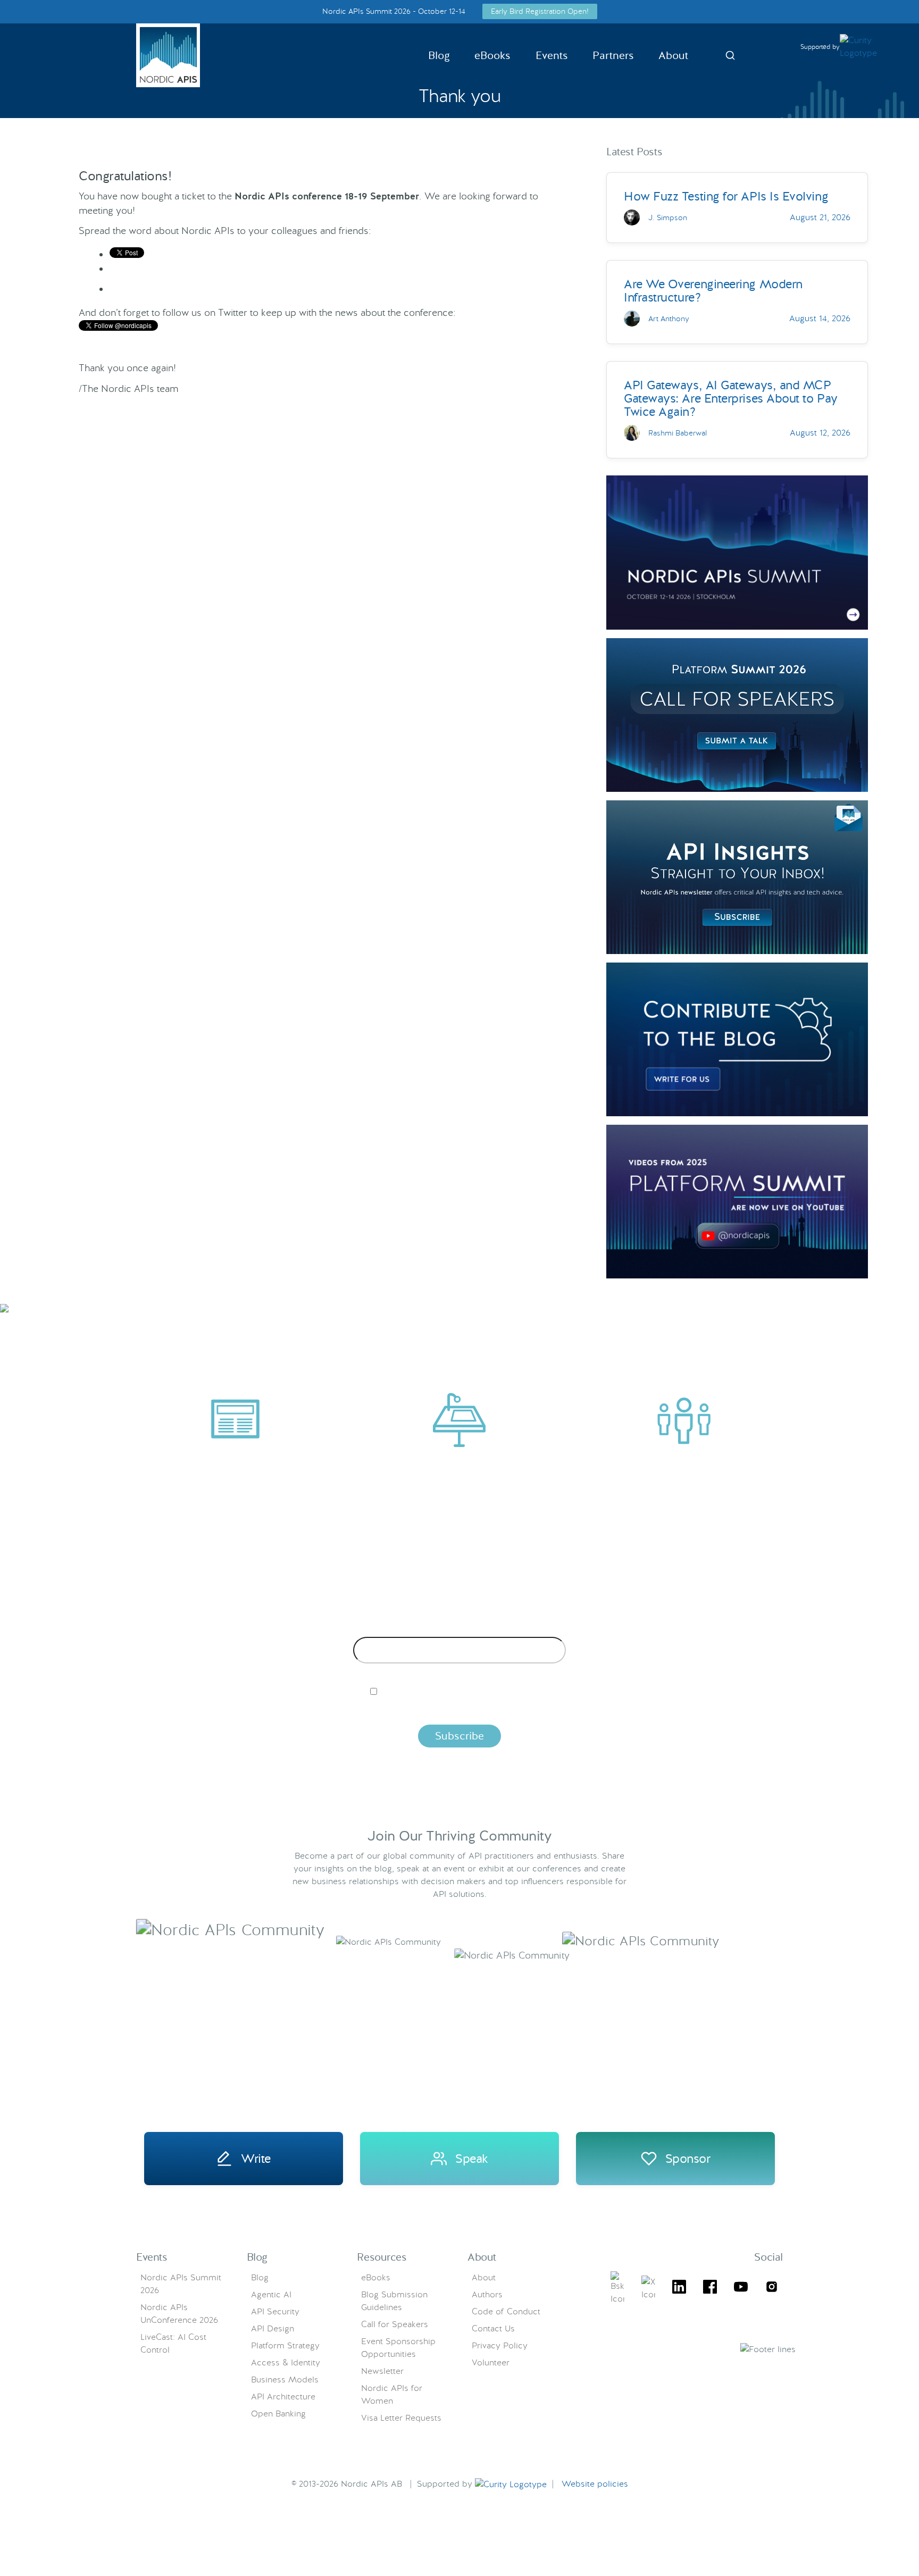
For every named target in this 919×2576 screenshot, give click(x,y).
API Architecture (283, 2397)
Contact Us (493, 2328)
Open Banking (278, 2414)
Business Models (285, 2380)
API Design (273, 2328)
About (673, 55)
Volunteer (491, 2362)
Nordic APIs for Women (392, 2394)
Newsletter (382, 2371)
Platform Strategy (285, 2345)
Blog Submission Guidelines (394, 2301)
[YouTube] (741, 2289)
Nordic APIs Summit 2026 (181, 2284)
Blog (439, 55)
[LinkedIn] (679, 2289)
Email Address (460, 1628)
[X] (617, 2288)
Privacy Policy (500, 2345)
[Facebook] (710, 2289)
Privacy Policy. (626, 1709)
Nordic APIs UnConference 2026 (179, 2314)
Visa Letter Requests (401, 2418)
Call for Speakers (395, 2324)
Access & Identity (286, 2362)
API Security (275, 2311)
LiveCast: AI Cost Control (173, 2343)
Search (730, 55)
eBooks (492, 55)
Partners (613, 55)
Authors (487, 2294)
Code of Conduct (506, 2311)
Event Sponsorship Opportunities (398, 2348)
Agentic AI (271, 2294)
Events (552, 55)
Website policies (595, 2484)
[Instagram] (772, 2289)
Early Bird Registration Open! (540, 11)
